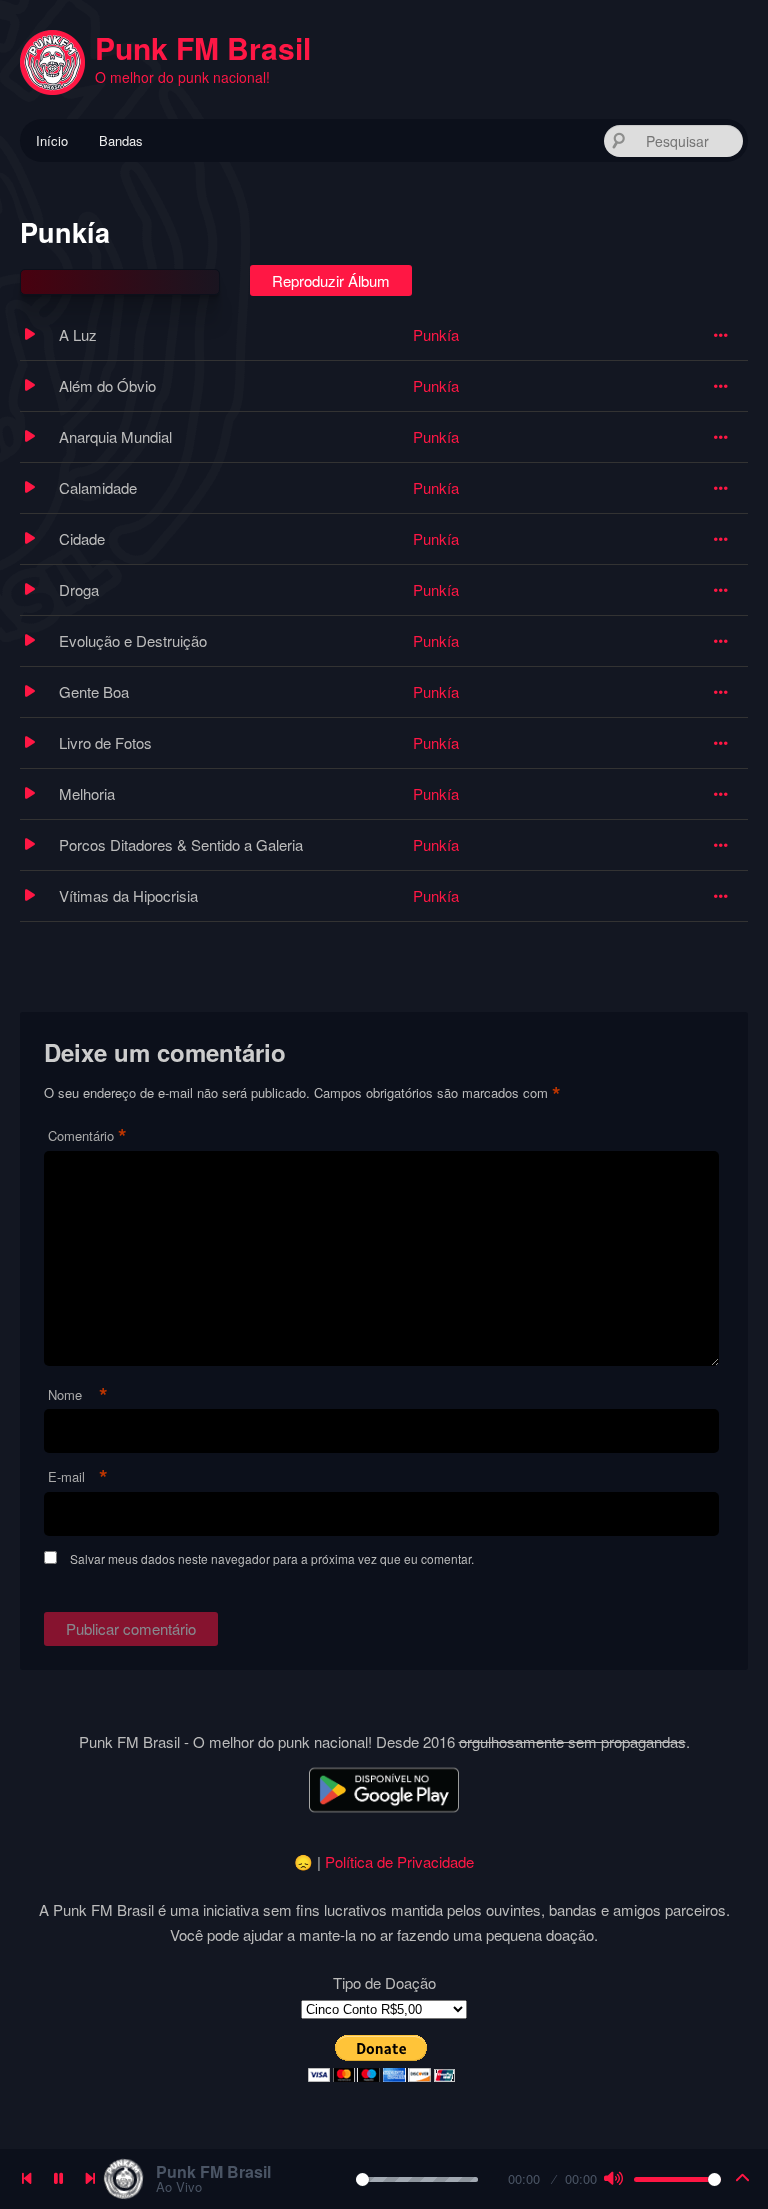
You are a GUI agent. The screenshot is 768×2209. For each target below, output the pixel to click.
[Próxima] (90, 2179)
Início (52, 140)
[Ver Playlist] (742, 2179)
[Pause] (58, 2179)
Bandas (121, 140)
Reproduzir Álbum (331, 280)
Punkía (436, 334)
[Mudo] (613, 2179)
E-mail (78, 1477)
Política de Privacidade (399, 1861)
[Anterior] (26, 2179)
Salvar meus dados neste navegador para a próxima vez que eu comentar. (272, 1558)
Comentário (87, 1136)
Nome (78, 1395)
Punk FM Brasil (203, 47)
